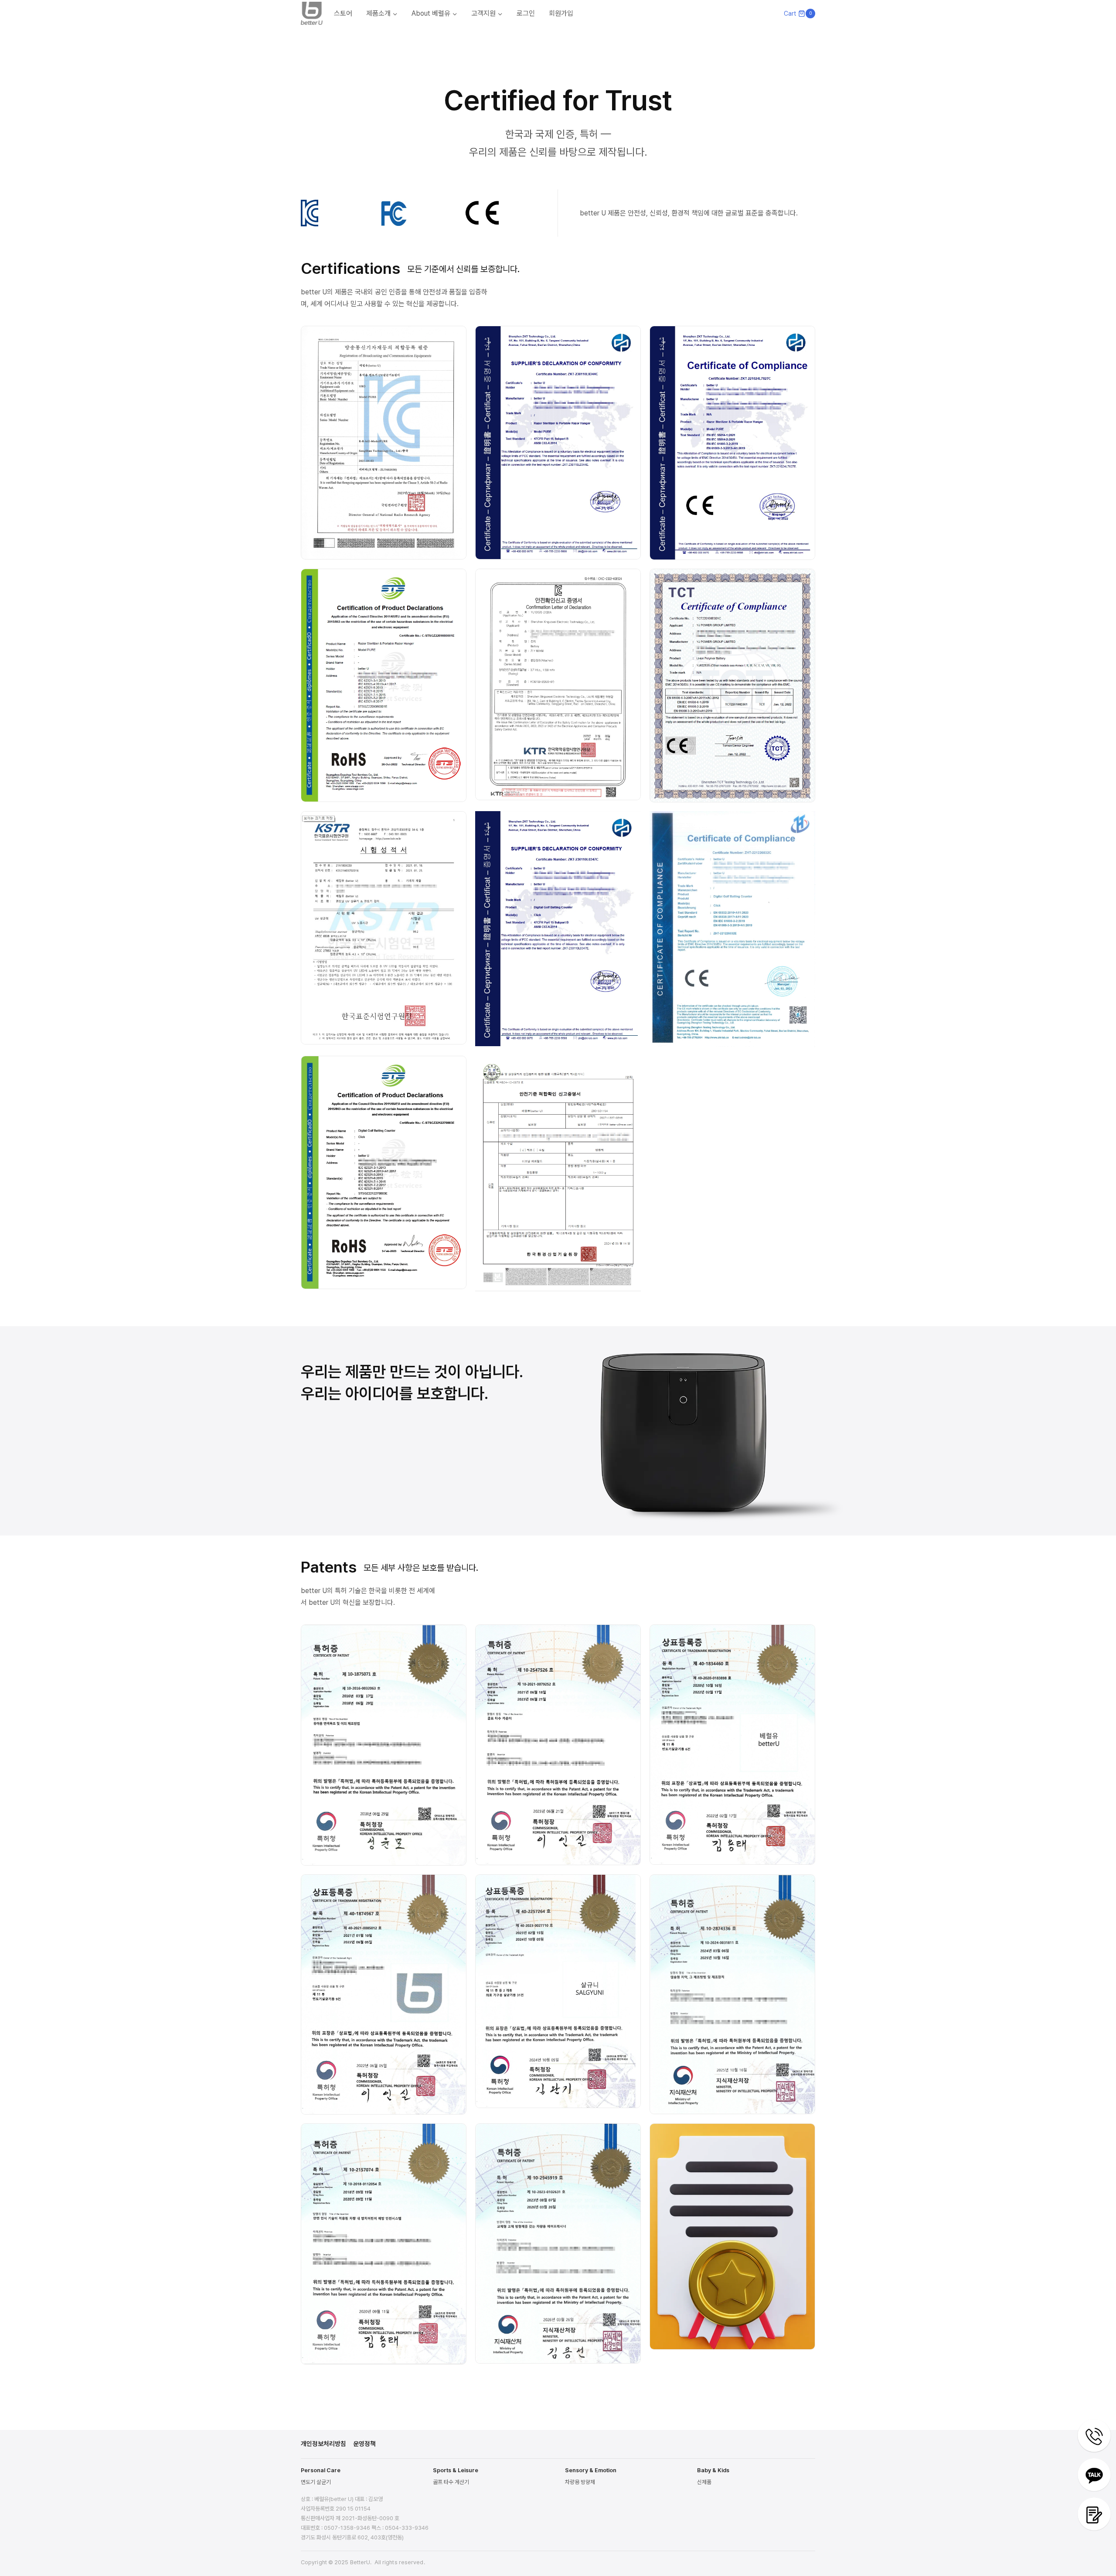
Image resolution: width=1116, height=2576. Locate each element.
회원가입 (561, 13)
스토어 (343, 13)
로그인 (526, 13)
